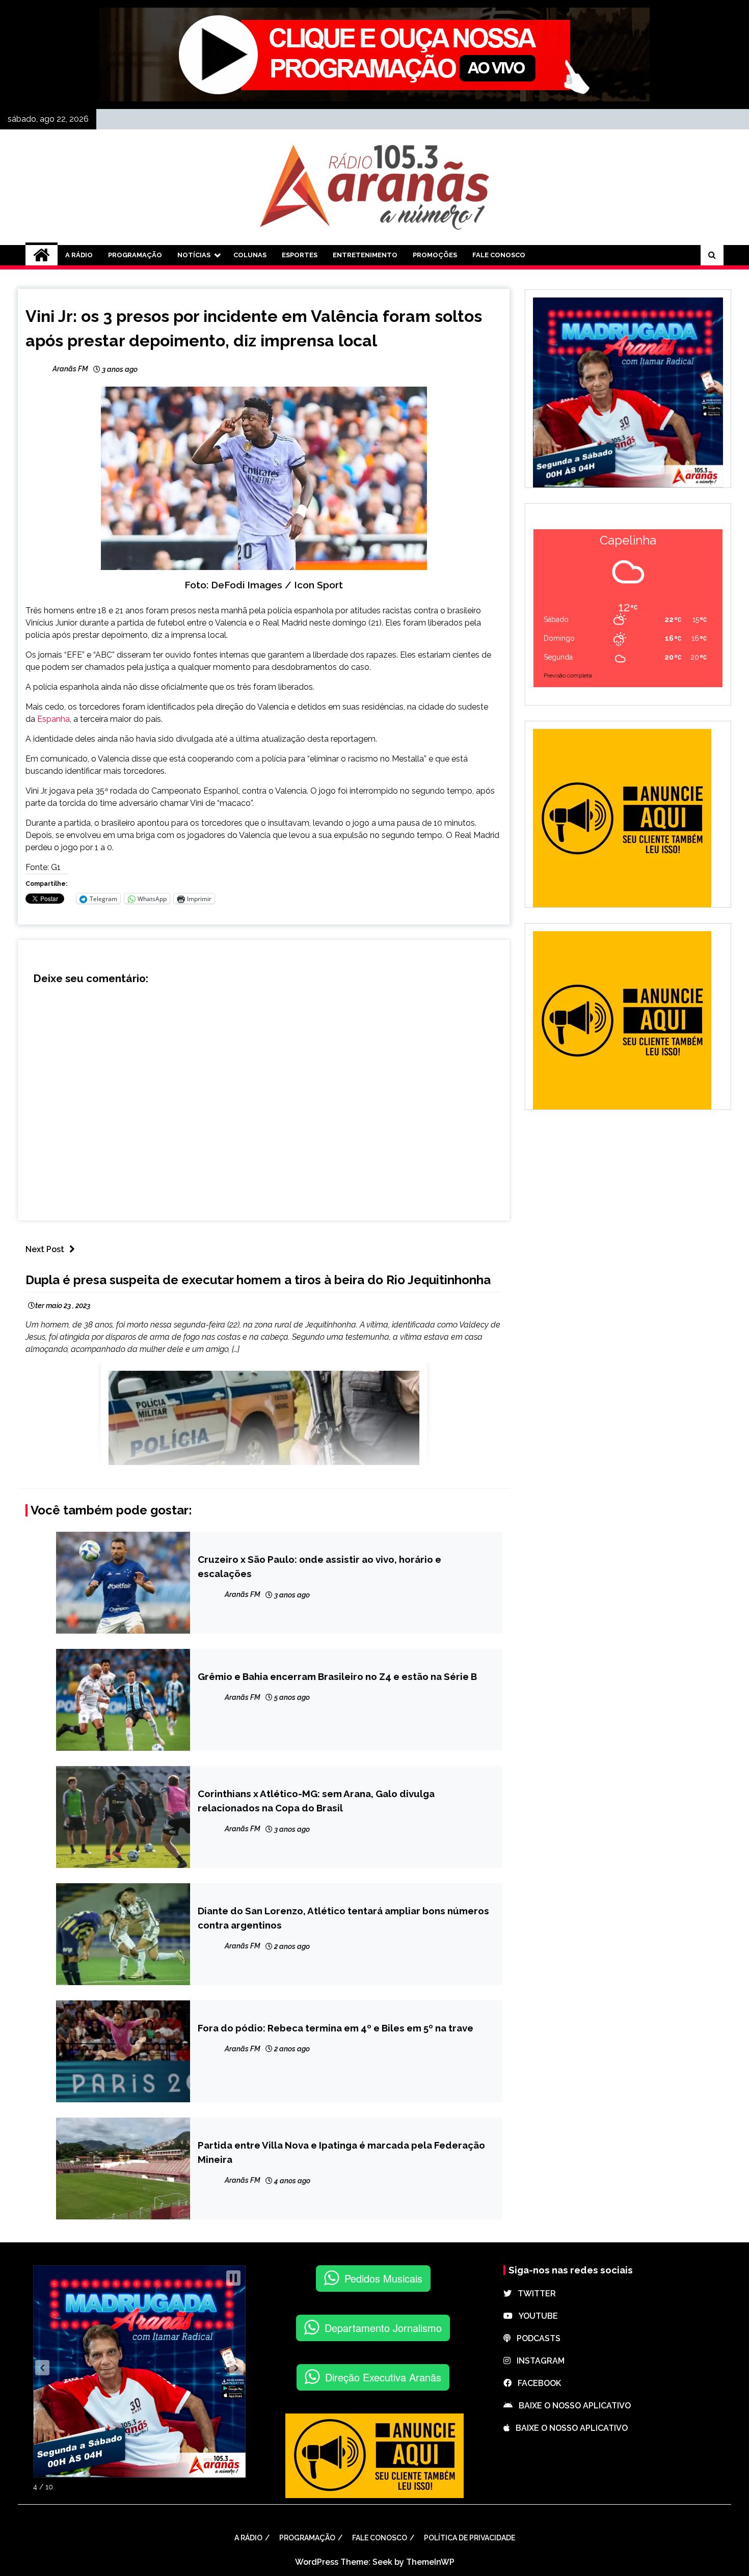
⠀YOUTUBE (535, 2316)
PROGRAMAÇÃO (135, 255)
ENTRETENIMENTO (365, 255)
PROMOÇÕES (435, 255)
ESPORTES (300, 255)
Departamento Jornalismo (383, 2328)
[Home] (42, 255)
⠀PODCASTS (536, 2338)
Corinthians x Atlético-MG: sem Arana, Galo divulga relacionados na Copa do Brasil (316, 1801)
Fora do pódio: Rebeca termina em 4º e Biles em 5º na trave (336, 2028)
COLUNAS (250, 255)
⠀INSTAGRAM (538, 2361)
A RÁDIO (79, 255)
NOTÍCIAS (194, 255)
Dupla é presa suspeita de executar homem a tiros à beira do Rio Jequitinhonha (258, 1280)
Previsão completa (568, 676)
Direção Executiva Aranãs (383, 2377)
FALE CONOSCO (499, 255)
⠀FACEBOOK (536, 2383)
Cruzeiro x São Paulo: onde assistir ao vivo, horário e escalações (319, 1566)
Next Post (45, 1249)
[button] (42, 2368)
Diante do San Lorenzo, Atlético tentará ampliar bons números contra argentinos (343, 1918)
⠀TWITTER (534, 2294)
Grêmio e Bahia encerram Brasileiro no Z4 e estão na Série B (337, 1676)
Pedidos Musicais (383, 2278)
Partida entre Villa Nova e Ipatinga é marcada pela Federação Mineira (341, 2152)
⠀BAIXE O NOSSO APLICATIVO (572, 2406)
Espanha (53, 719)
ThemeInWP (430, 2562)
